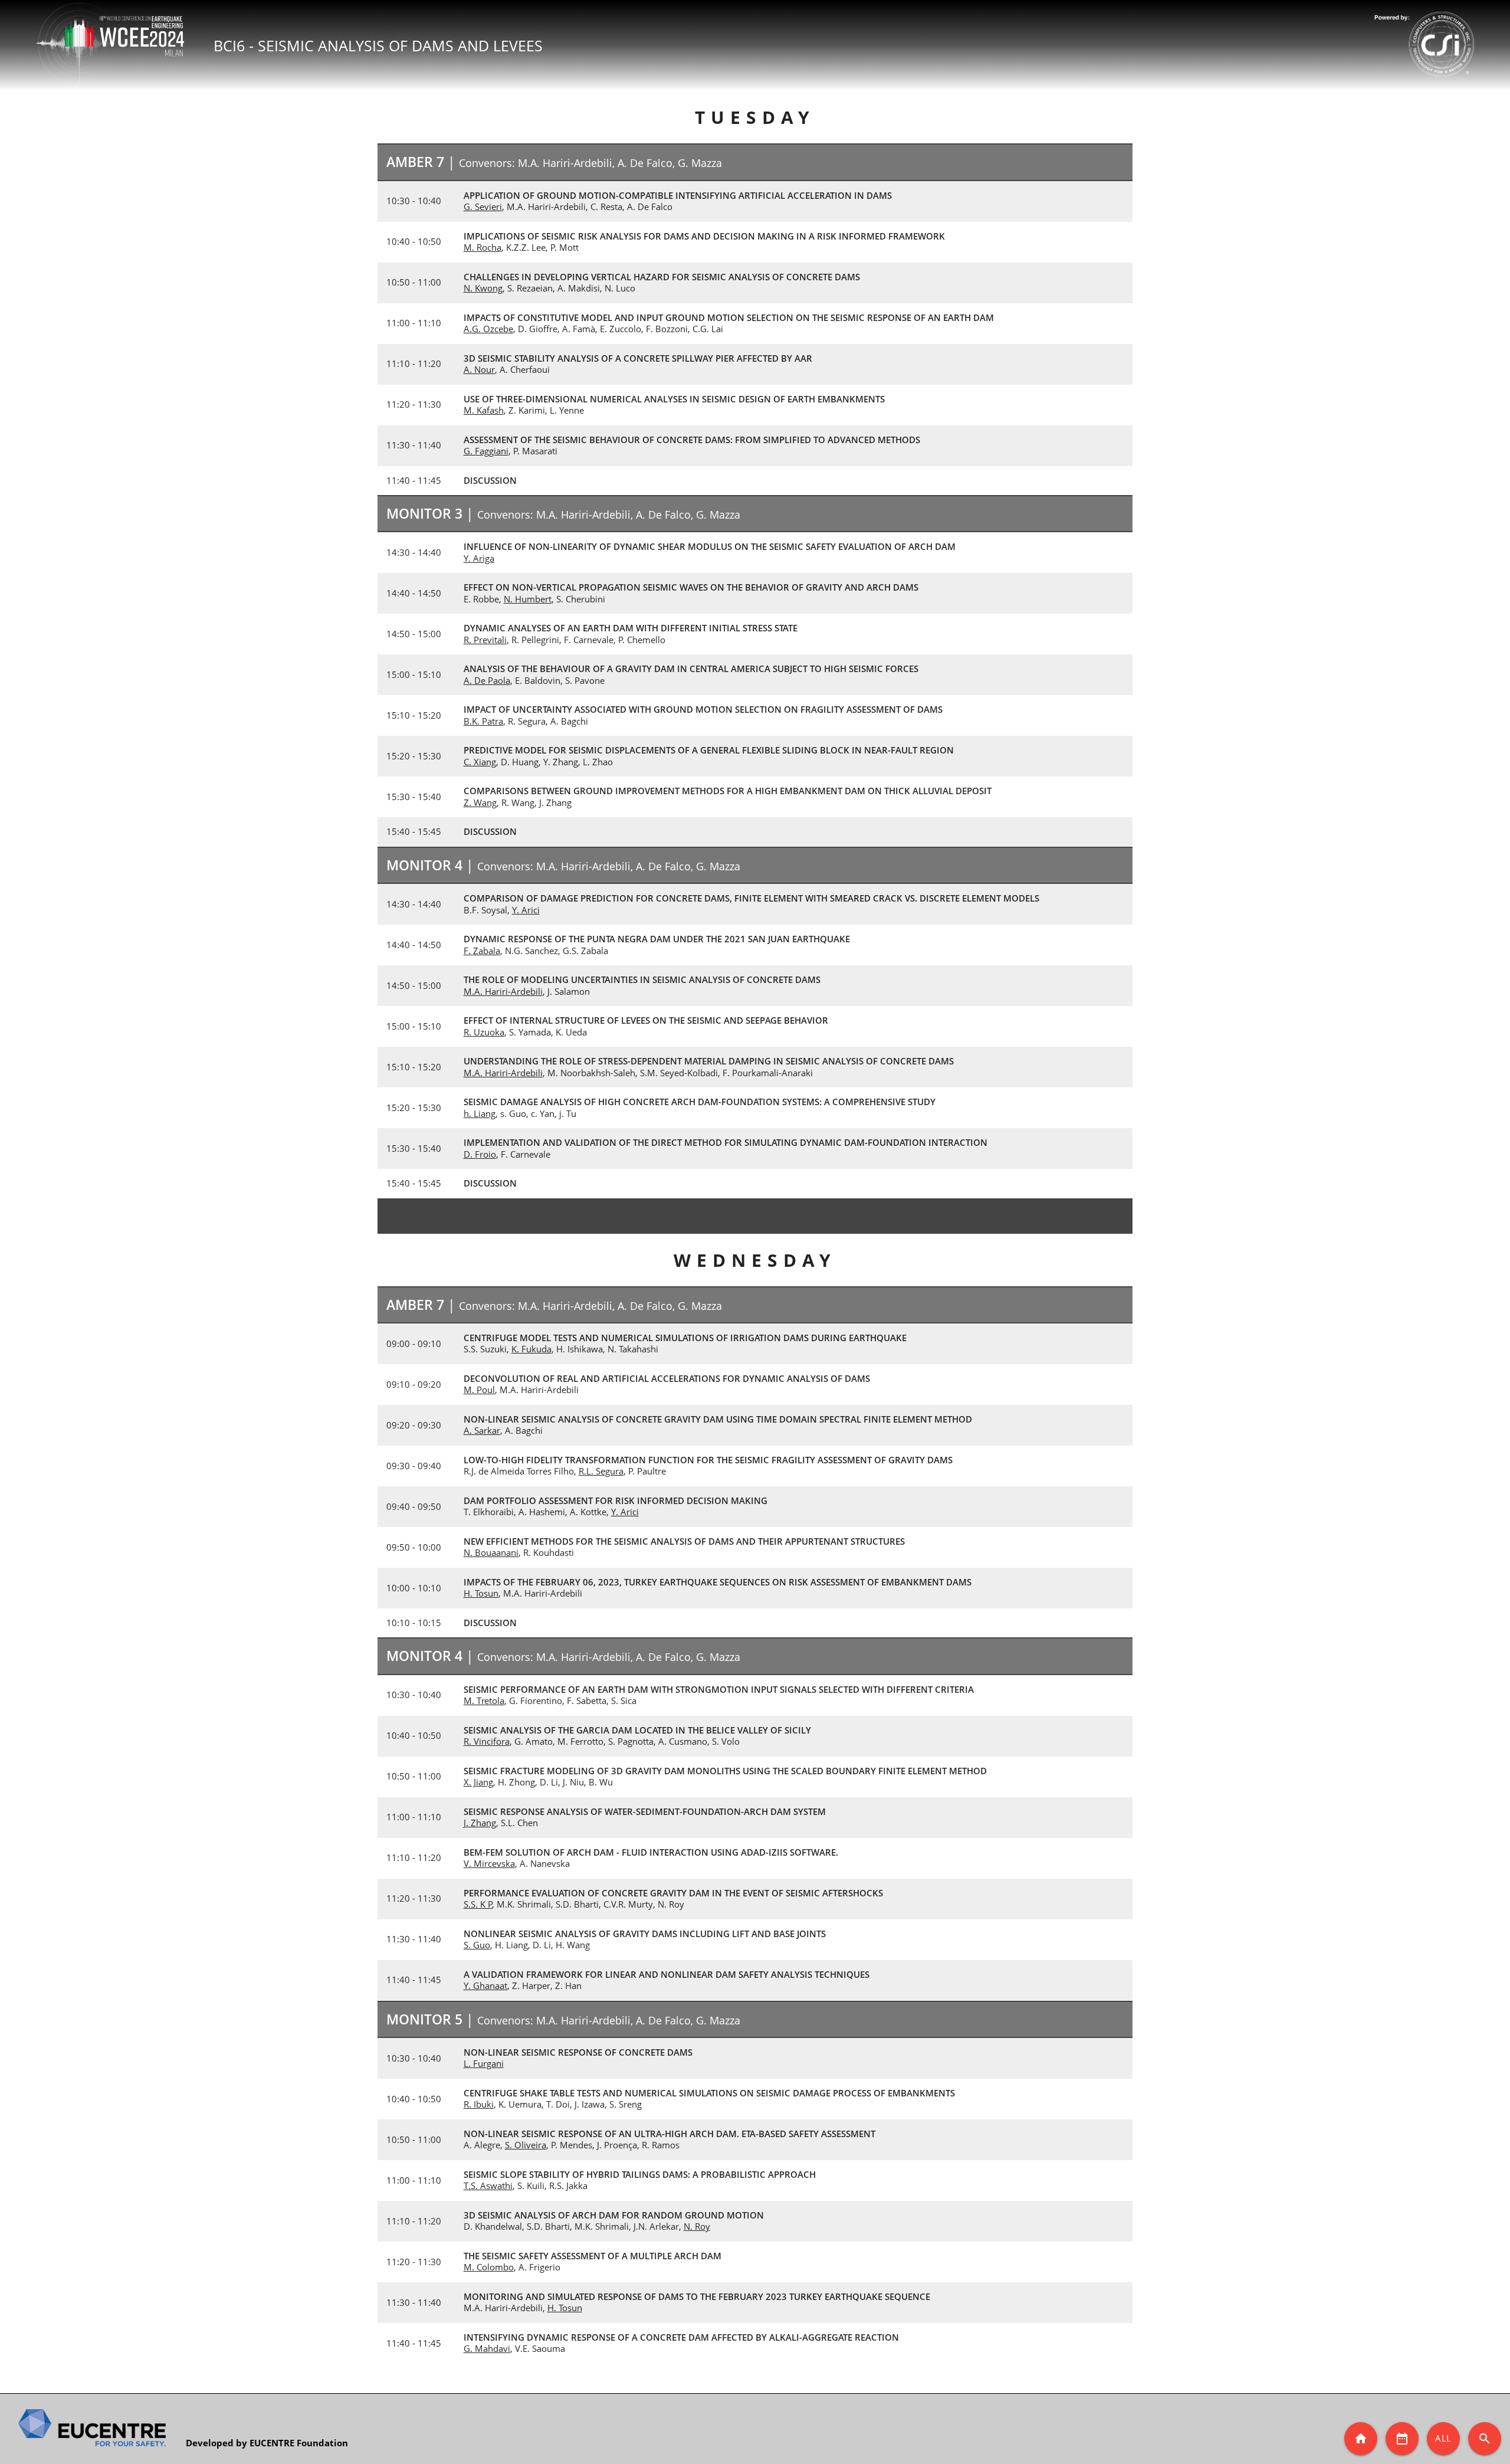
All (1443, 2438)
